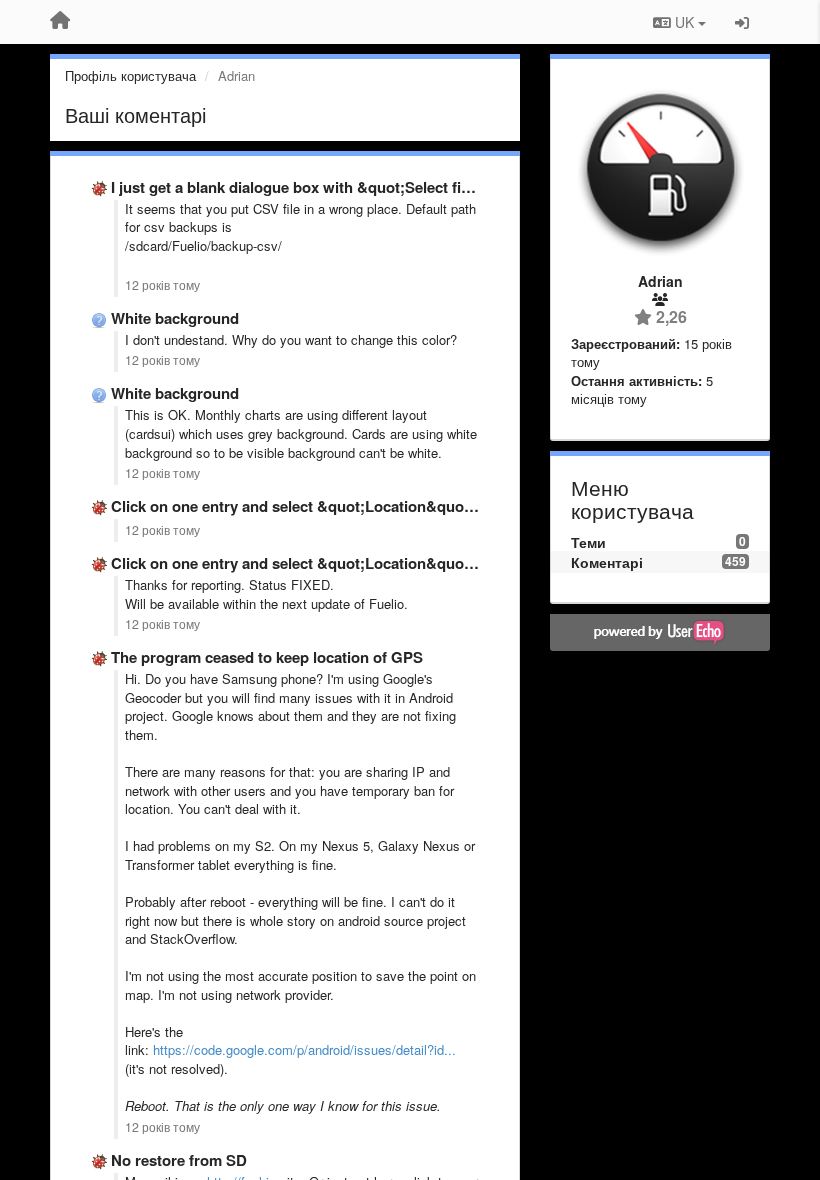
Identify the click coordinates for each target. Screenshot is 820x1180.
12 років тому (162, 285)
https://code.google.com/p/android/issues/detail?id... (304, 1049)
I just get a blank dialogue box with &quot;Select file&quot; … (325, 187)
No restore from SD (179, 1160)
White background (175, 318)
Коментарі (607, 562)
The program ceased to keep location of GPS (267, 657)
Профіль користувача (130, 75)
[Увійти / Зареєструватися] (742, 22)
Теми (588, 542)
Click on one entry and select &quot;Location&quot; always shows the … (366, 506)
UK (684, 22)
